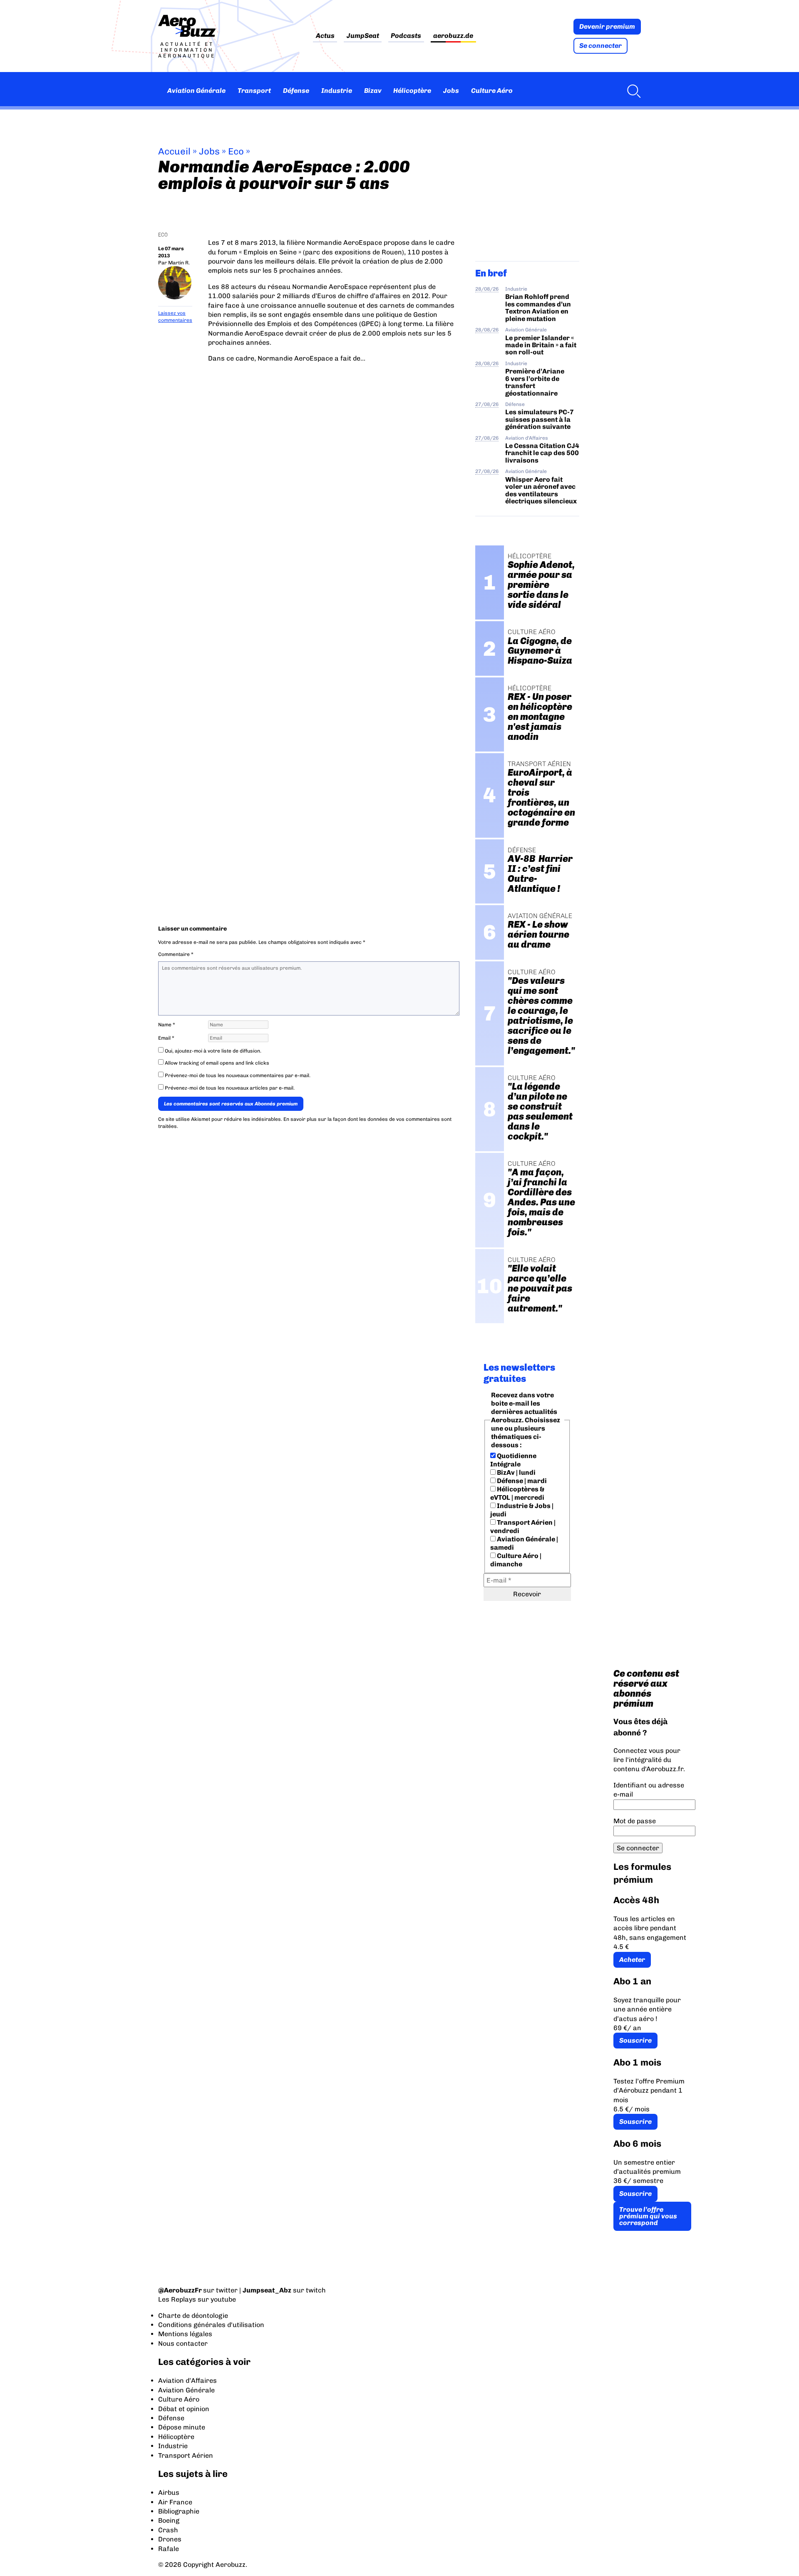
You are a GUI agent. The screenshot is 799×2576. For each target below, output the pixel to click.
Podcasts (406, 36)
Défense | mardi (521, 1481)
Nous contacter (183, 2343)
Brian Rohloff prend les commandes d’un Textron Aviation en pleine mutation (538, 307)
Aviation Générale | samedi (524, 1543)
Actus (325, 36)
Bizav (373, 91)
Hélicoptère (412, 91)
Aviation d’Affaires (187, 2381)
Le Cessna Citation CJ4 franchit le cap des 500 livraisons (542, 453)
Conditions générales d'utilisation (211, 2325)
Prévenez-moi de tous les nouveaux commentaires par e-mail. (238, 1075)
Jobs (451, 91)
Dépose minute (182, 2427)
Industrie (337, 91)
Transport (254, 91)
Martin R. (179, 263)
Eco (236, 151)
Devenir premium (607, 26)
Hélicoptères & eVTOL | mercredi (517, 1493)
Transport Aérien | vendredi (523, 1527)
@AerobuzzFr (180, 2290)
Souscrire (635, 2040)
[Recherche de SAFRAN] (632, 91)
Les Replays (177, 2299)
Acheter (632, 1960)
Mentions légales (185, 2334)
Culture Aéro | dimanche (516, 1560)
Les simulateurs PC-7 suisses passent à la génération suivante (540, 419)
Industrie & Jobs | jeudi (522, 1510)
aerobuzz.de (453, 36)
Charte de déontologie (193, 2316)
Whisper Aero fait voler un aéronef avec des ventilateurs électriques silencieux (541, 490)
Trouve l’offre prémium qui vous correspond (648, 2216)
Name (167, 1025)
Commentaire (176, 954)
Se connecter (600, 46)
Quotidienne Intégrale (513, 1460)
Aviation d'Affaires (527, 438)
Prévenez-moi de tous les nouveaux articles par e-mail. (230, 1088)
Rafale (169, 2549)
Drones (170, 2539)
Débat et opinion (184, 2409)
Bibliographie (179, 2511)
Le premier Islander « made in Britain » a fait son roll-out (541, 345)
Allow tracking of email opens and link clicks (216, 1063)
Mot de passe (635, 1821)
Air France (175, 2502)
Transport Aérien (186, 2455)
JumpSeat (363, 36)
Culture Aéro (492, 91)
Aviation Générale (196, 91)
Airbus (169, 2493)
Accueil (174, 151)
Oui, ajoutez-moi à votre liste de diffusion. (212, 1051)
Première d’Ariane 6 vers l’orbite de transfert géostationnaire (535, 382)
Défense (296, 91)
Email (166, 1038)
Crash (168, 2530)
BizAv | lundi (516, 1472)
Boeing (169, 2520)
